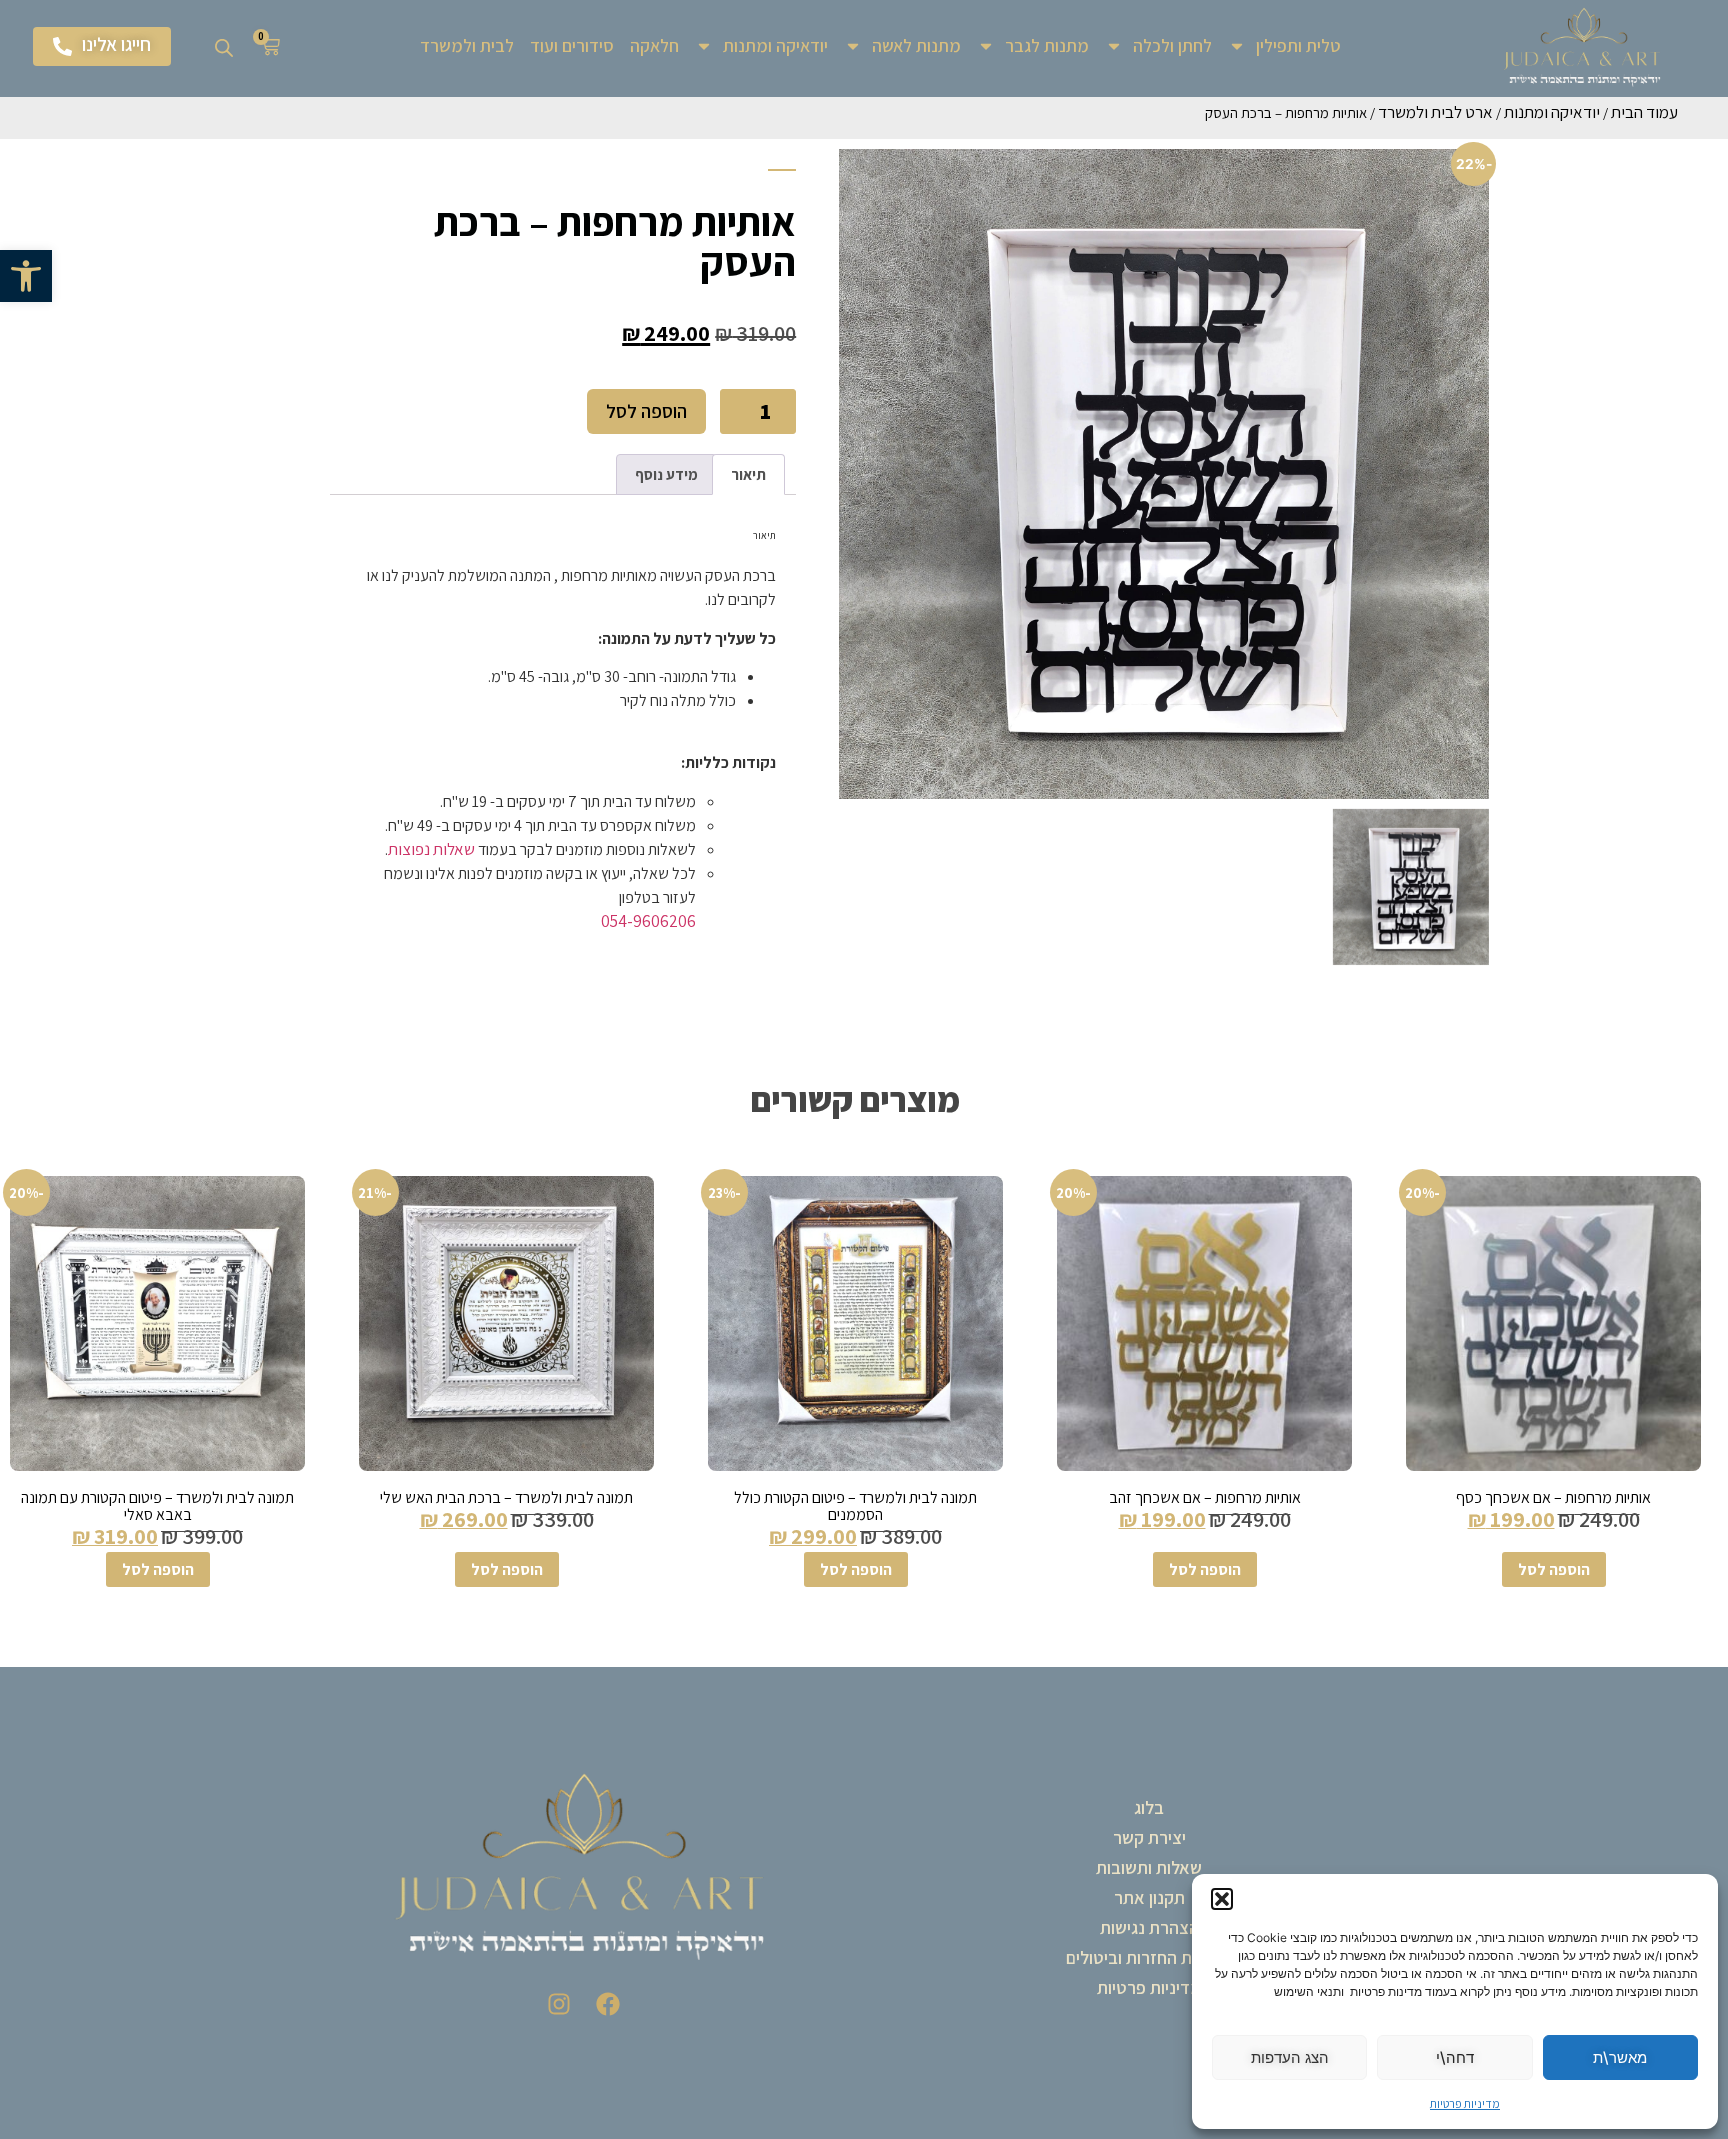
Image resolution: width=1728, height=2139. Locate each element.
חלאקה (654, 45)
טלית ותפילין (1298, 45)
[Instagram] (559, 2004)
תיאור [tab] (748, 474)
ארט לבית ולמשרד (1435, 112)
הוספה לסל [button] (1554, 1569)
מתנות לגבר (1047, 45)
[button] (26, 276)
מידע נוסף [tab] (666, 474)
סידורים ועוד (572, 45)
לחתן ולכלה (1172, 45)
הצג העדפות (1290, 2057)
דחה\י (1455, 2057)
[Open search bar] (224, 46)
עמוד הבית (1644, 112)
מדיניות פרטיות (1465, 2103)
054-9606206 (648, 921)
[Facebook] (608, 2004)
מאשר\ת (1620, 2057)
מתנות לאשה (916, 45)
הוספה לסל (646, 411)
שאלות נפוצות (431, 849)
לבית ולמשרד (467, 45)
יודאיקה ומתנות (775, 45)
